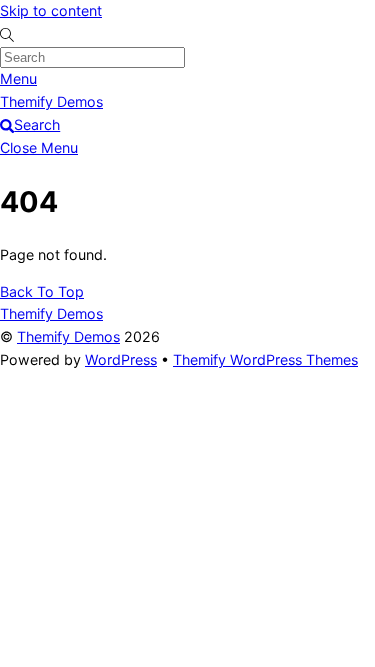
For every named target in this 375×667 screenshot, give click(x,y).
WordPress (121, 359)
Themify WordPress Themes (265, 359)
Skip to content (51, 10)
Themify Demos (68, 336)
